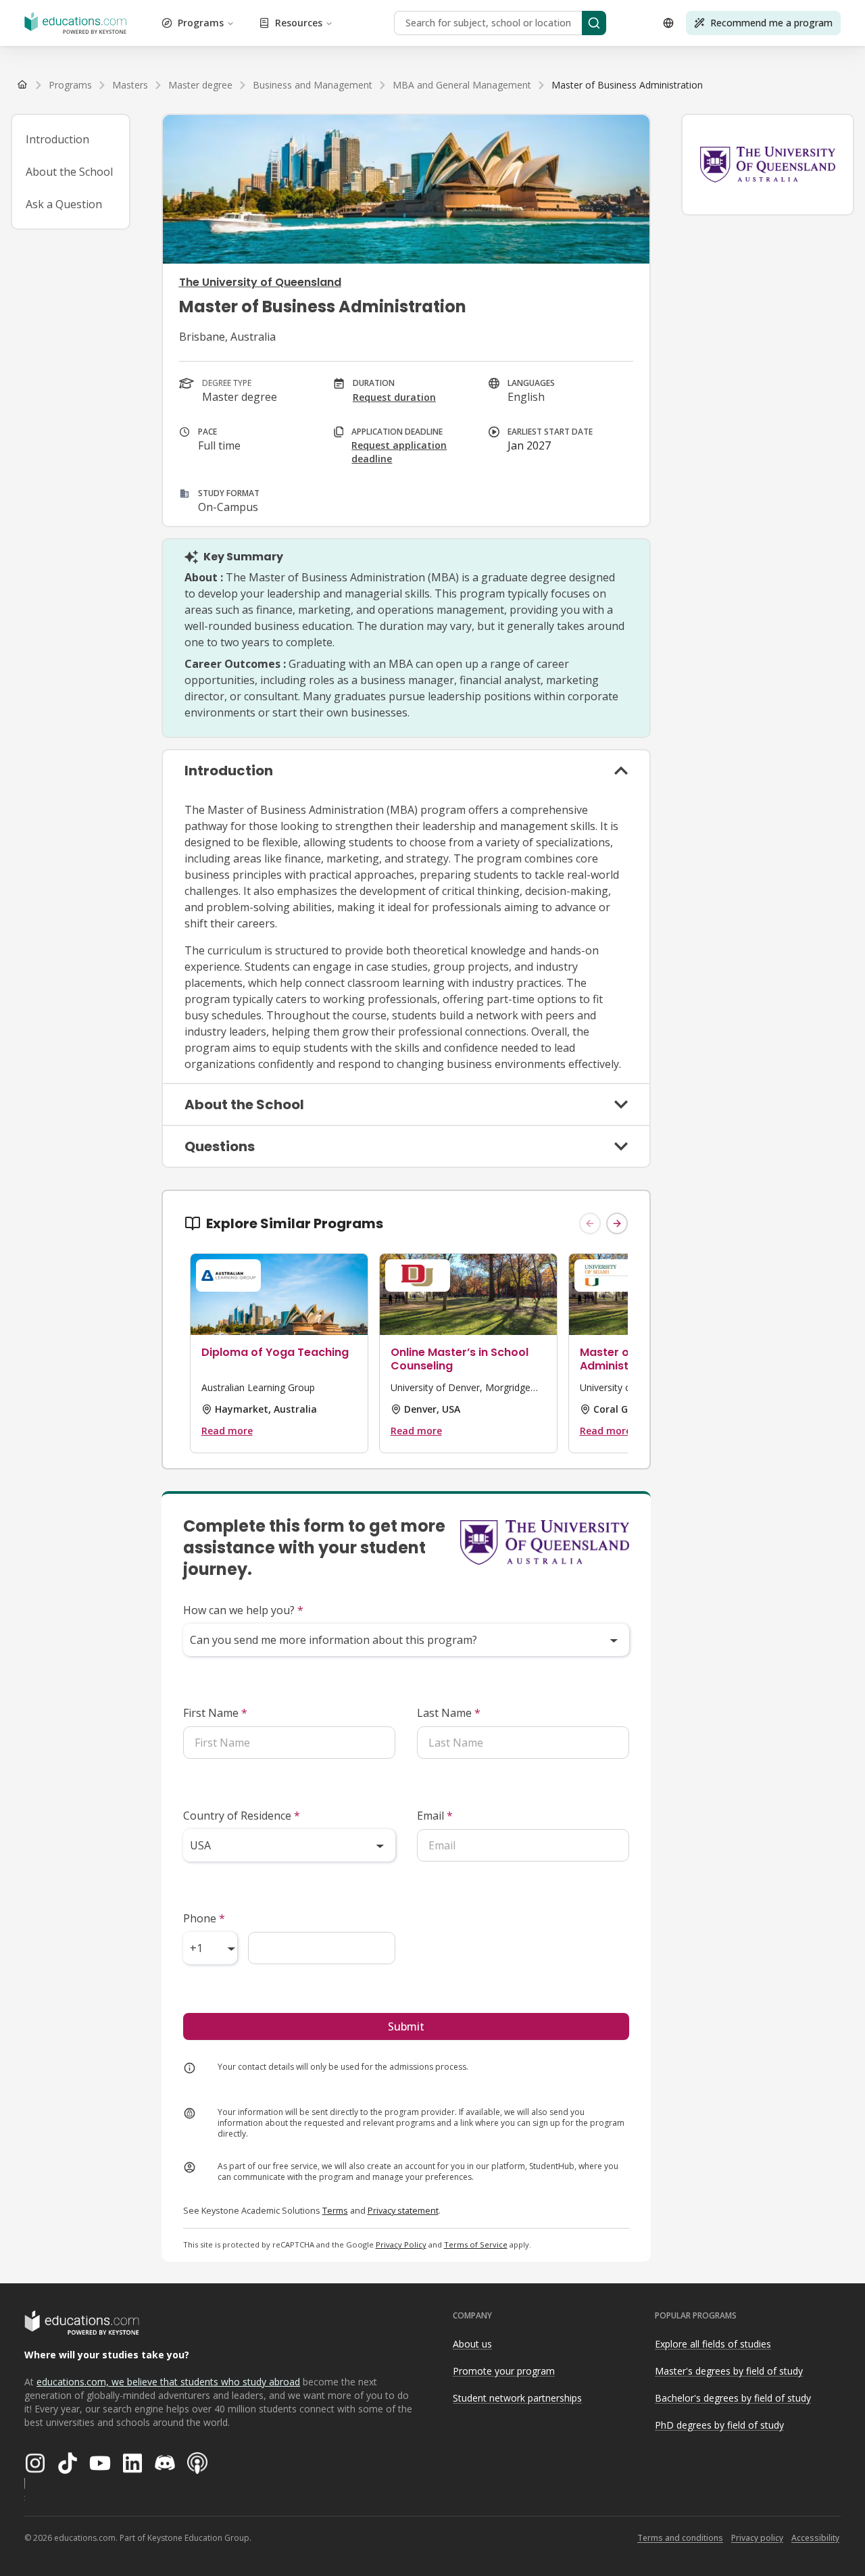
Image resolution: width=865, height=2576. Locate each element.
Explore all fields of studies (713, 2344)
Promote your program (504, 2371)
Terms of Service (476, 2244)
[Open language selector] (668, 23)
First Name (215, 1713)
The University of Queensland (260, 282)
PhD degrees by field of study (719, 2425)
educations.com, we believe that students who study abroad (168, 2382)
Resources (299, 23)
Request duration (394, 397)
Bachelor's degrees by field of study (733, 2398)
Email (435, 1816)
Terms (335, 2210)
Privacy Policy (401, 2244)
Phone (204, 1918)
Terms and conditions (680, 2538)
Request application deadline (399, 452)
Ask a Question (64, 204)
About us (472, 2344)
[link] (627, 85)
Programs (201, 23)
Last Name (449, 1713)
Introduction (57, 139)
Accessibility (815, 2538)
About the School (69, 172)
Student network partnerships (517, 2398)
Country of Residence (242, 1816)
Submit (406, 2026)
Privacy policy (757, 2538)
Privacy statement (403, 2210)
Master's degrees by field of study (729, 2371)
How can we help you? (243, 1610)
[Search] (594, 23)
